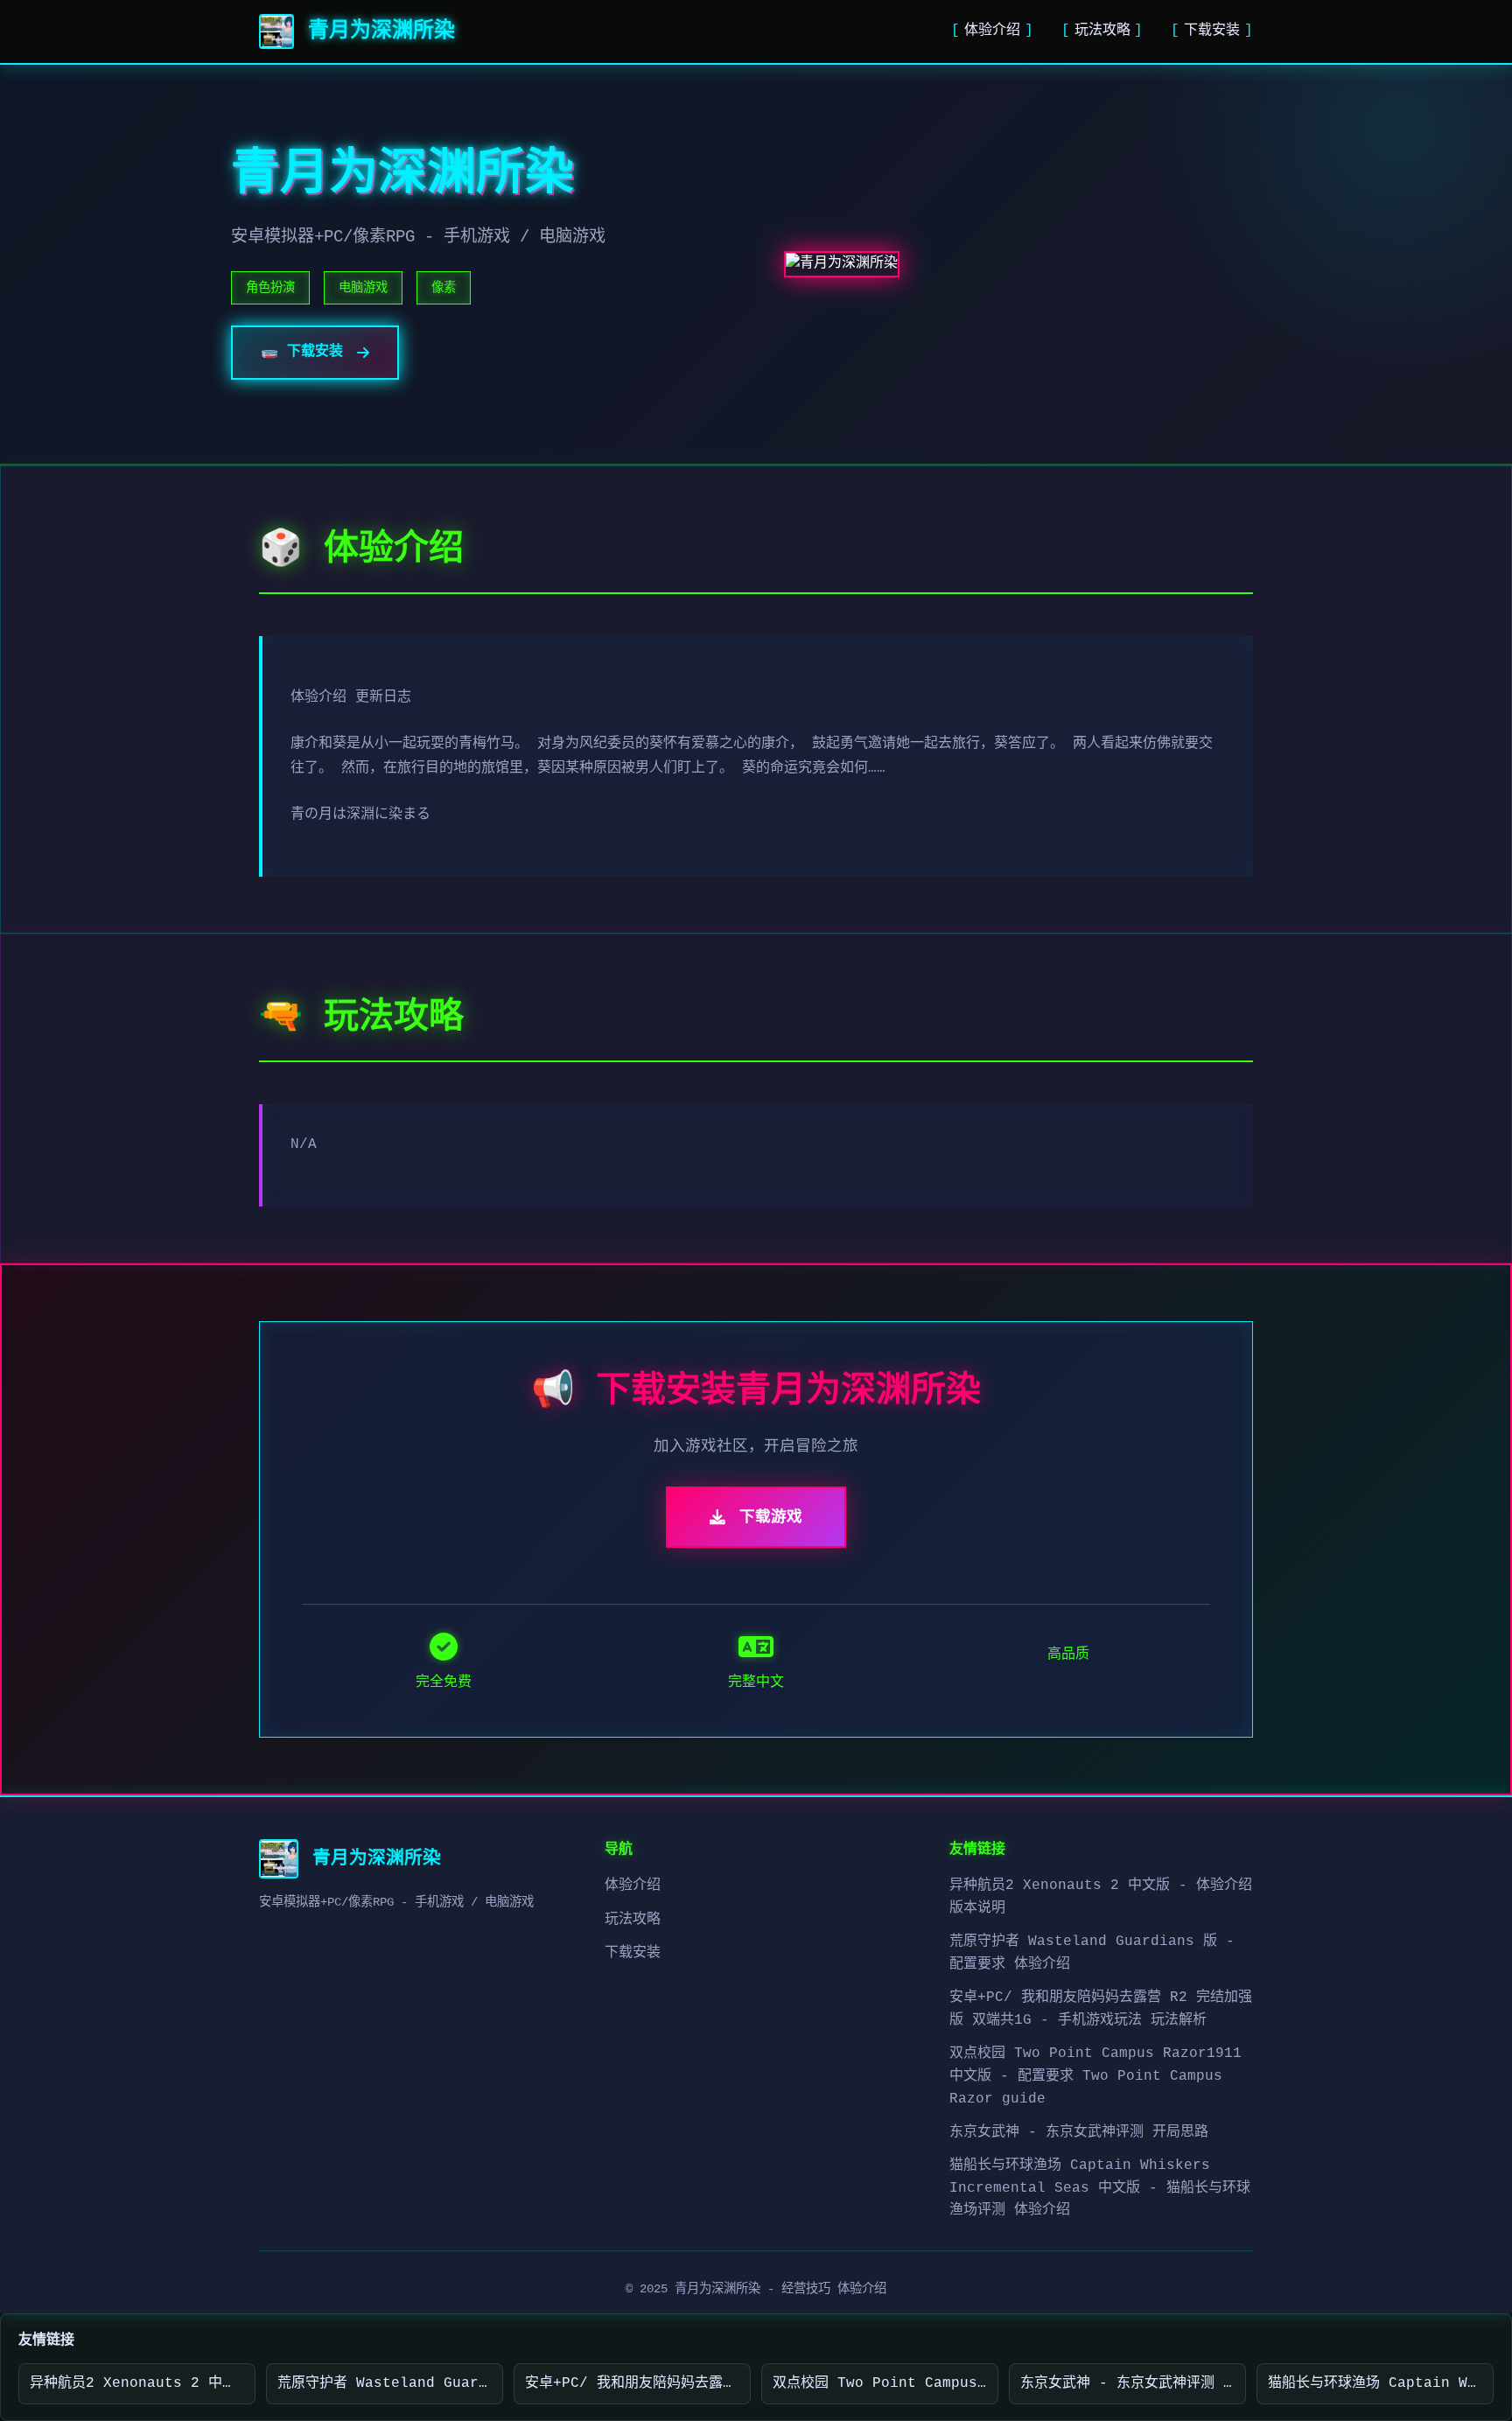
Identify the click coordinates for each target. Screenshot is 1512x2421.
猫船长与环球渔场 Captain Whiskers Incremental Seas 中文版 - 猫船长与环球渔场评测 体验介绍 (1100, 2188)
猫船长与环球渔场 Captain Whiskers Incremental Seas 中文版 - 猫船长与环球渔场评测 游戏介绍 (1381, 2383)
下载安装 (1212, 31)
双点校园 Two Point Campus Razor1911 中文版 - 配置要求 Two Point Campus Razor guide (1095, 2076)
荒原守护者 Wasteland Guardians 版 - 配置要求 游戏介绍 (390, 2383)
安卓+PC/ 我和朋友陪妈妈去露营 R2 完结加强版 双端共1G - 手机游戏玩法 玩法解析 (638, 2383)
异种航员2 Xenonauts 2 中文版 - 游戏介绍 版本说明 (143, 2383)
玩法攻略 (1102, 31)
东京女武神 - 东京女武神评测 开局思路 (1079, 2132)
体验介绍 (992, 31)
